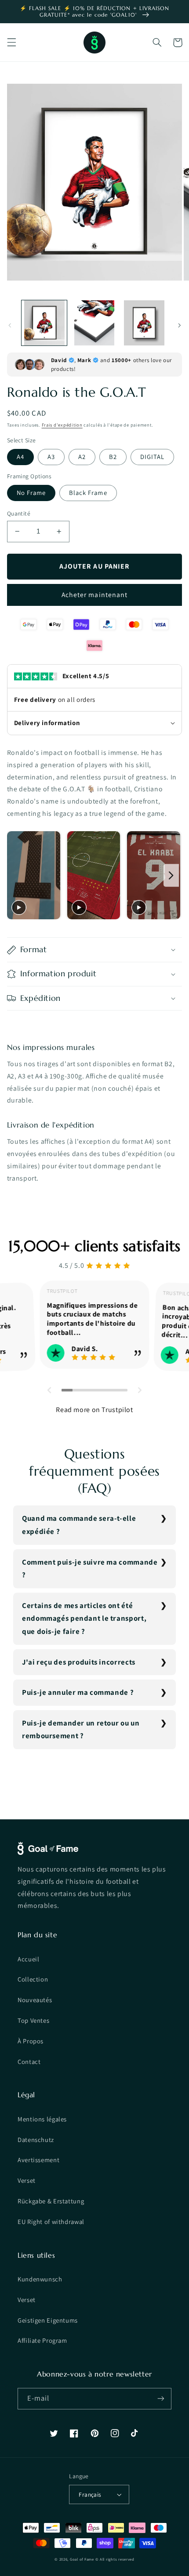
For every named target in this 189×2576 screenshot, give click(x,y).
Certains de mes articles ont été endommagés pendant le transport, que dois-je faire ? (84, 1618)
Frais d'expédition (62, 425)
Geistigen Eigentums (48, 2320)
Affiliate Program (42, 2340)
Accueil (28, 1959)
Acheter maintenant (94, 595)
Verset (27, 2180)
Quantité (19, 513)
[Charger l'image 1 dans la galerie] (44, 323)
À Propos (31, 2041)
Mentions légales (42, 2119)
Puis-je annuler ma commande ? (78, 1692)
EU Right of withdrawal (51, 2222)
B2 (113, 457)
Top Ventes (33, 2020)
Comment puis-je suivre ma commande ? (90, 1569)
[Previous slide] (16, 875)
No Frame (31, 493)
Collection (33, 1979)
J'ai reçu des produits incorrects (79, 1662)
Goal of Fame (82, 2559)
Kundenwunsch (40, 2279)
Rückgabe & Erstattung (51, 2201)
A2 (82, 457)
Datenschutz (36, 2140)
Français (90, 2494)
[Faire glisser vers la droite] (179, 325)
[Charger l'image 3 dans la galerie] (144, 323)
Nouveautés (35, 2000)
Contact (29, 2062)
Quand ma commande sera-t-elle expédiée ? (79, 1525)
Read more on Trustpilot (94, 1410)
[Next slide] (171, 875)
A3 (51, 457)
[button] (11, 43)
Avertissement (38, 2160)
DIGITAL (152, 457)
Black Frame (88, 493)
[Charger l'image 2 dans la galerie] (94, 323)
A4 (20, 457)
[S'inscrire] (161, 2399)
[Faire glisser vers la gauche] (10, 325)
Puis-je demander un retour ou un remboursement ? (81, 1729)
